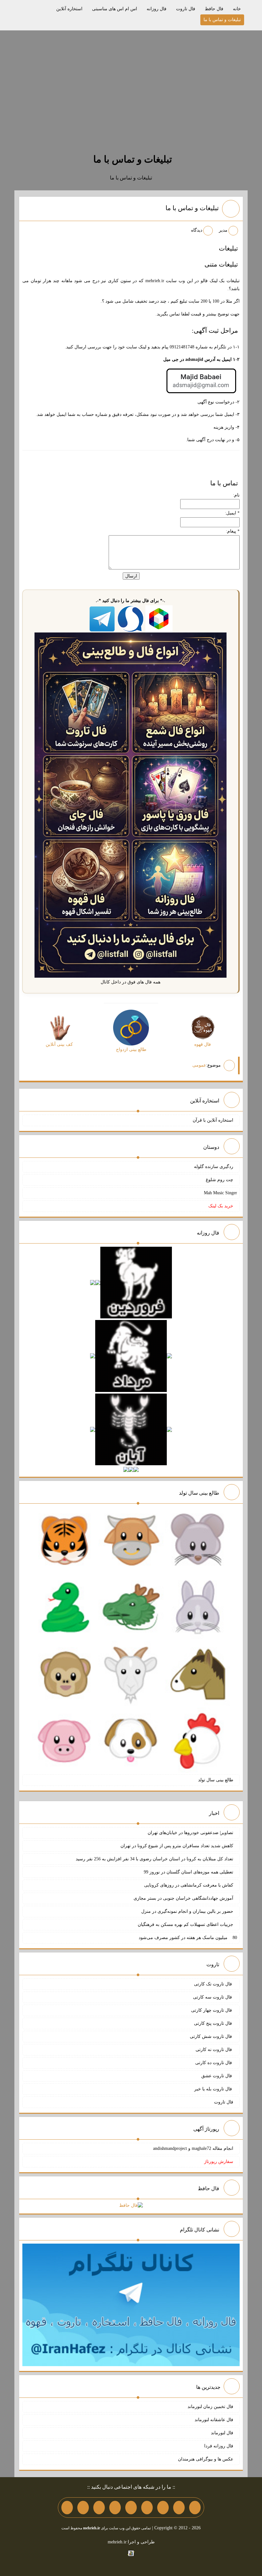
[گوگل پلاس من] (99, 2508)
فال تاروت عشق (217, 2076)
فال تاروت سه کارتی (213, 1997)
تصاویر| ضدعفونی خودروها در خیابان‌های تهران (190, 1833)
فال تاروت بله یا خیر (214, 2089)
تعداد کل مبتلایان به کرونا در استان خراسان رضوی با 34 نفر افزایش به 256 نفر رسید (154, 1859)
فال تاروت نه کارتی (214, 2050)
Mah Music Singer (220, 1193)
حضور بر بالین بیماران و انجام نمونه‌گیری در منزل (187, 1911)
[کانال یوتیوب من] (83, 2508)
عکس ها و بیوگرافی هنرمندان (206, 2459)
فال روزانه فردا (219, 2446)
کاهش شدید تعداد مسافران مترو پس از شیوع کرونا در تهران (177, 1846)
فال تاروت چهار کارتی (212, 2010)
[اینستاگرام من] (147, 2508)
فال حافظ (214, 9)
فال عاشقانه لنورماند (214, 2420)
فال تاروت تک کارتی (214, 1984)
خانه (237, 9)
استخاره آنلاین (69, 9)
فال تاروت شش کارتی (212, 2036)
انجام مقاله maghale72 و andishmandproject (193, 2148)
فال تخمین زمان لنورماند (210, 2407)
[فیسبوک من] (163, 2508)
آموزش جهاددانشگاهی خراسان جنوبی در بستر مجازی (183, 1898)
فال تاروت (186, 9)
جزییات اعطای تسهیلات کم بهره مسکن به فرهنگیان (185, 1924)
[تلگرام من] (179, 2508)
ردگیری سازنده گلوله (214, 1167)
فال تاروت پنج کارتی (214, 2023)
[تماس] (131, 2508)
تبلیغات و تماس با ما (222, 20)
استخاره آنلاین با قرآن (213, 1120)
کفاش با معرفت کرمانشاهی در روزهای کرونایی (189, 1885)
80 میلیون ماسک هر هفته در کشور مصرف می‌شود (188, 1938)
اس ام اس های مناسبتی (115, 9)
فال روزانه (157, 9)
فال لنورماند (222, 2433)
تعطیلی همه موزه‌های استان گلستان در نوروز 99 (189, 1872)
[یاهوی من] (195, 2508)
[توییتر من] (115, 2508)
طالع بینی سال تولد (216, 1780)
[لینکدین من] (67, 2508)
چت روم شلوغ (220, 1180)
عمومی (199, 1065)
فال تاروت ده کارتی (214, 2063)
